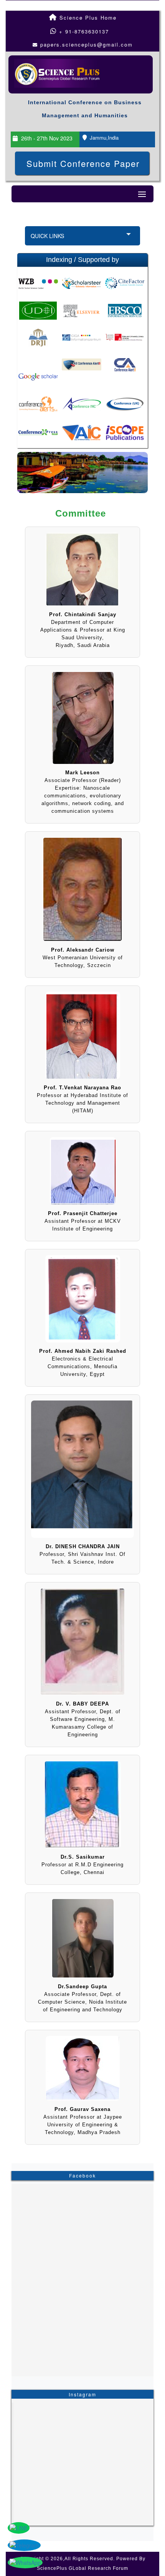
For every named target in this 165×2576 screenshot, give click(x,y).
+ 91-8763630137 (83, 31)
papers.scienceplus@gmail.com (87, 44)
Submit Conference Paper (83, 163)
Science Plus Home (87, 18)
